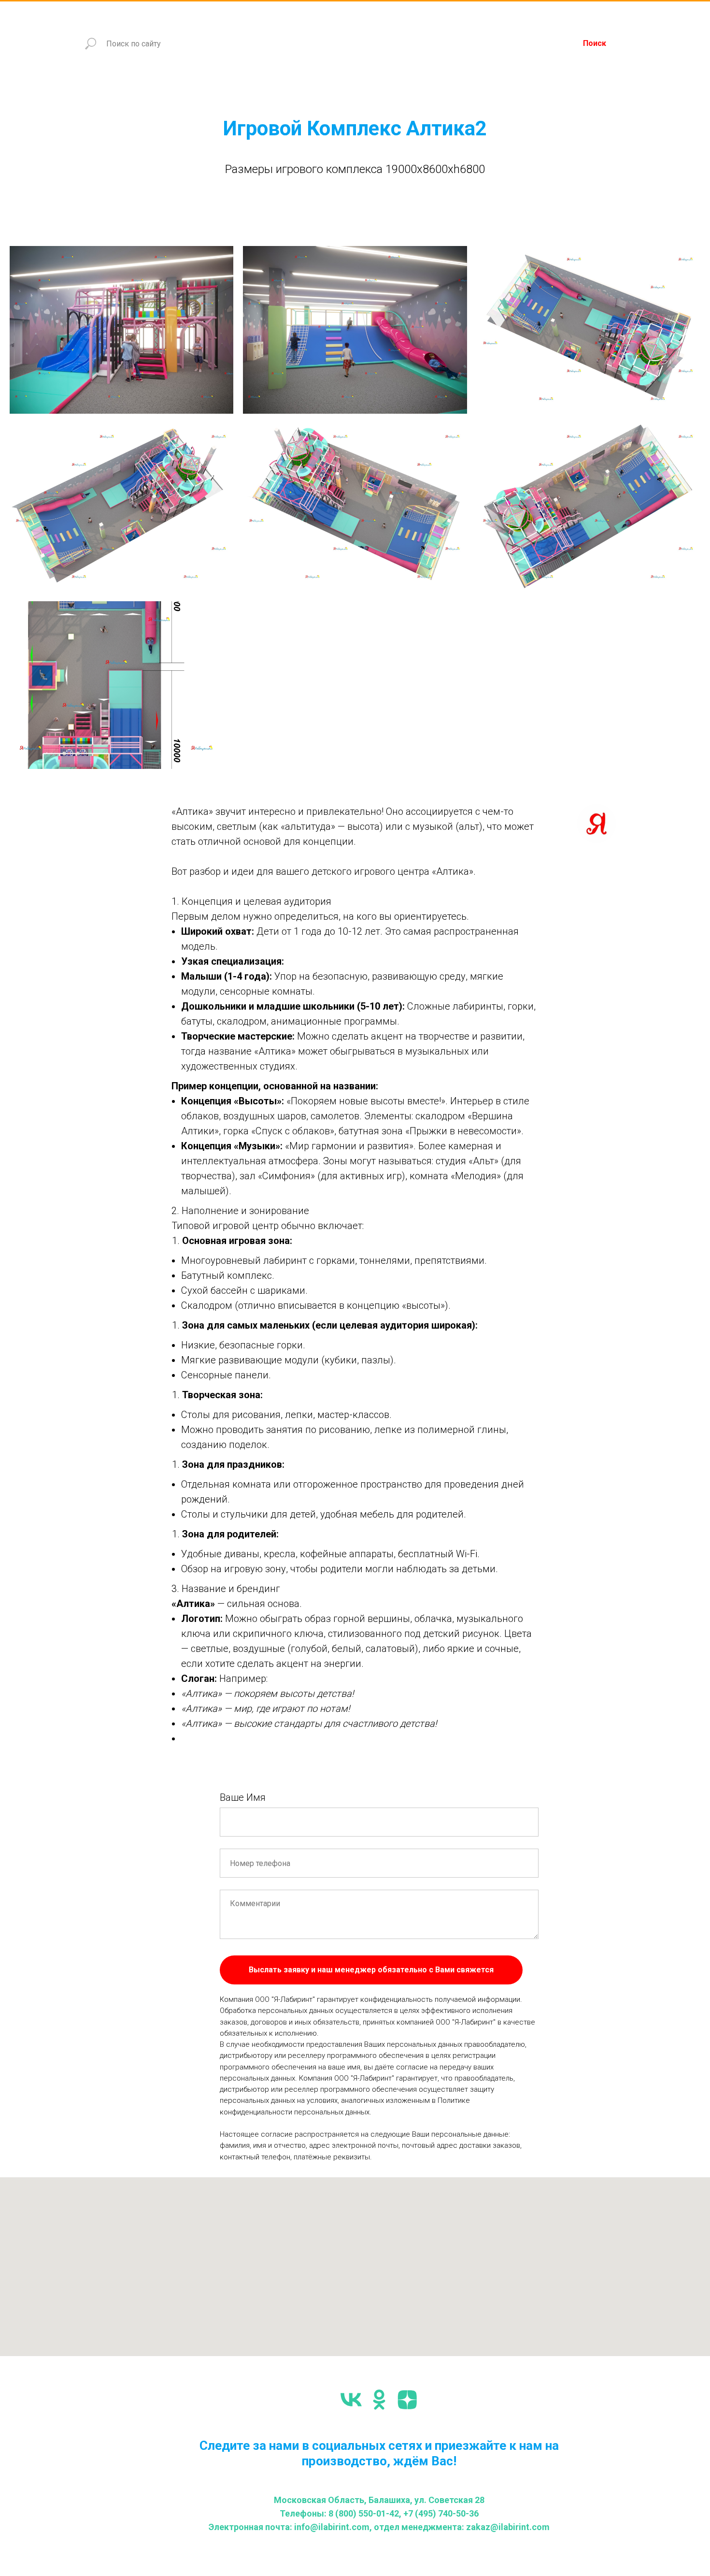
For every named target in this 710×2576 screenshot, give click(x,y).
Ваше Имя (243, 1797)
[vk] (351, 2400)
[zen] (407, 2400)
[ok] (379, 2400)
